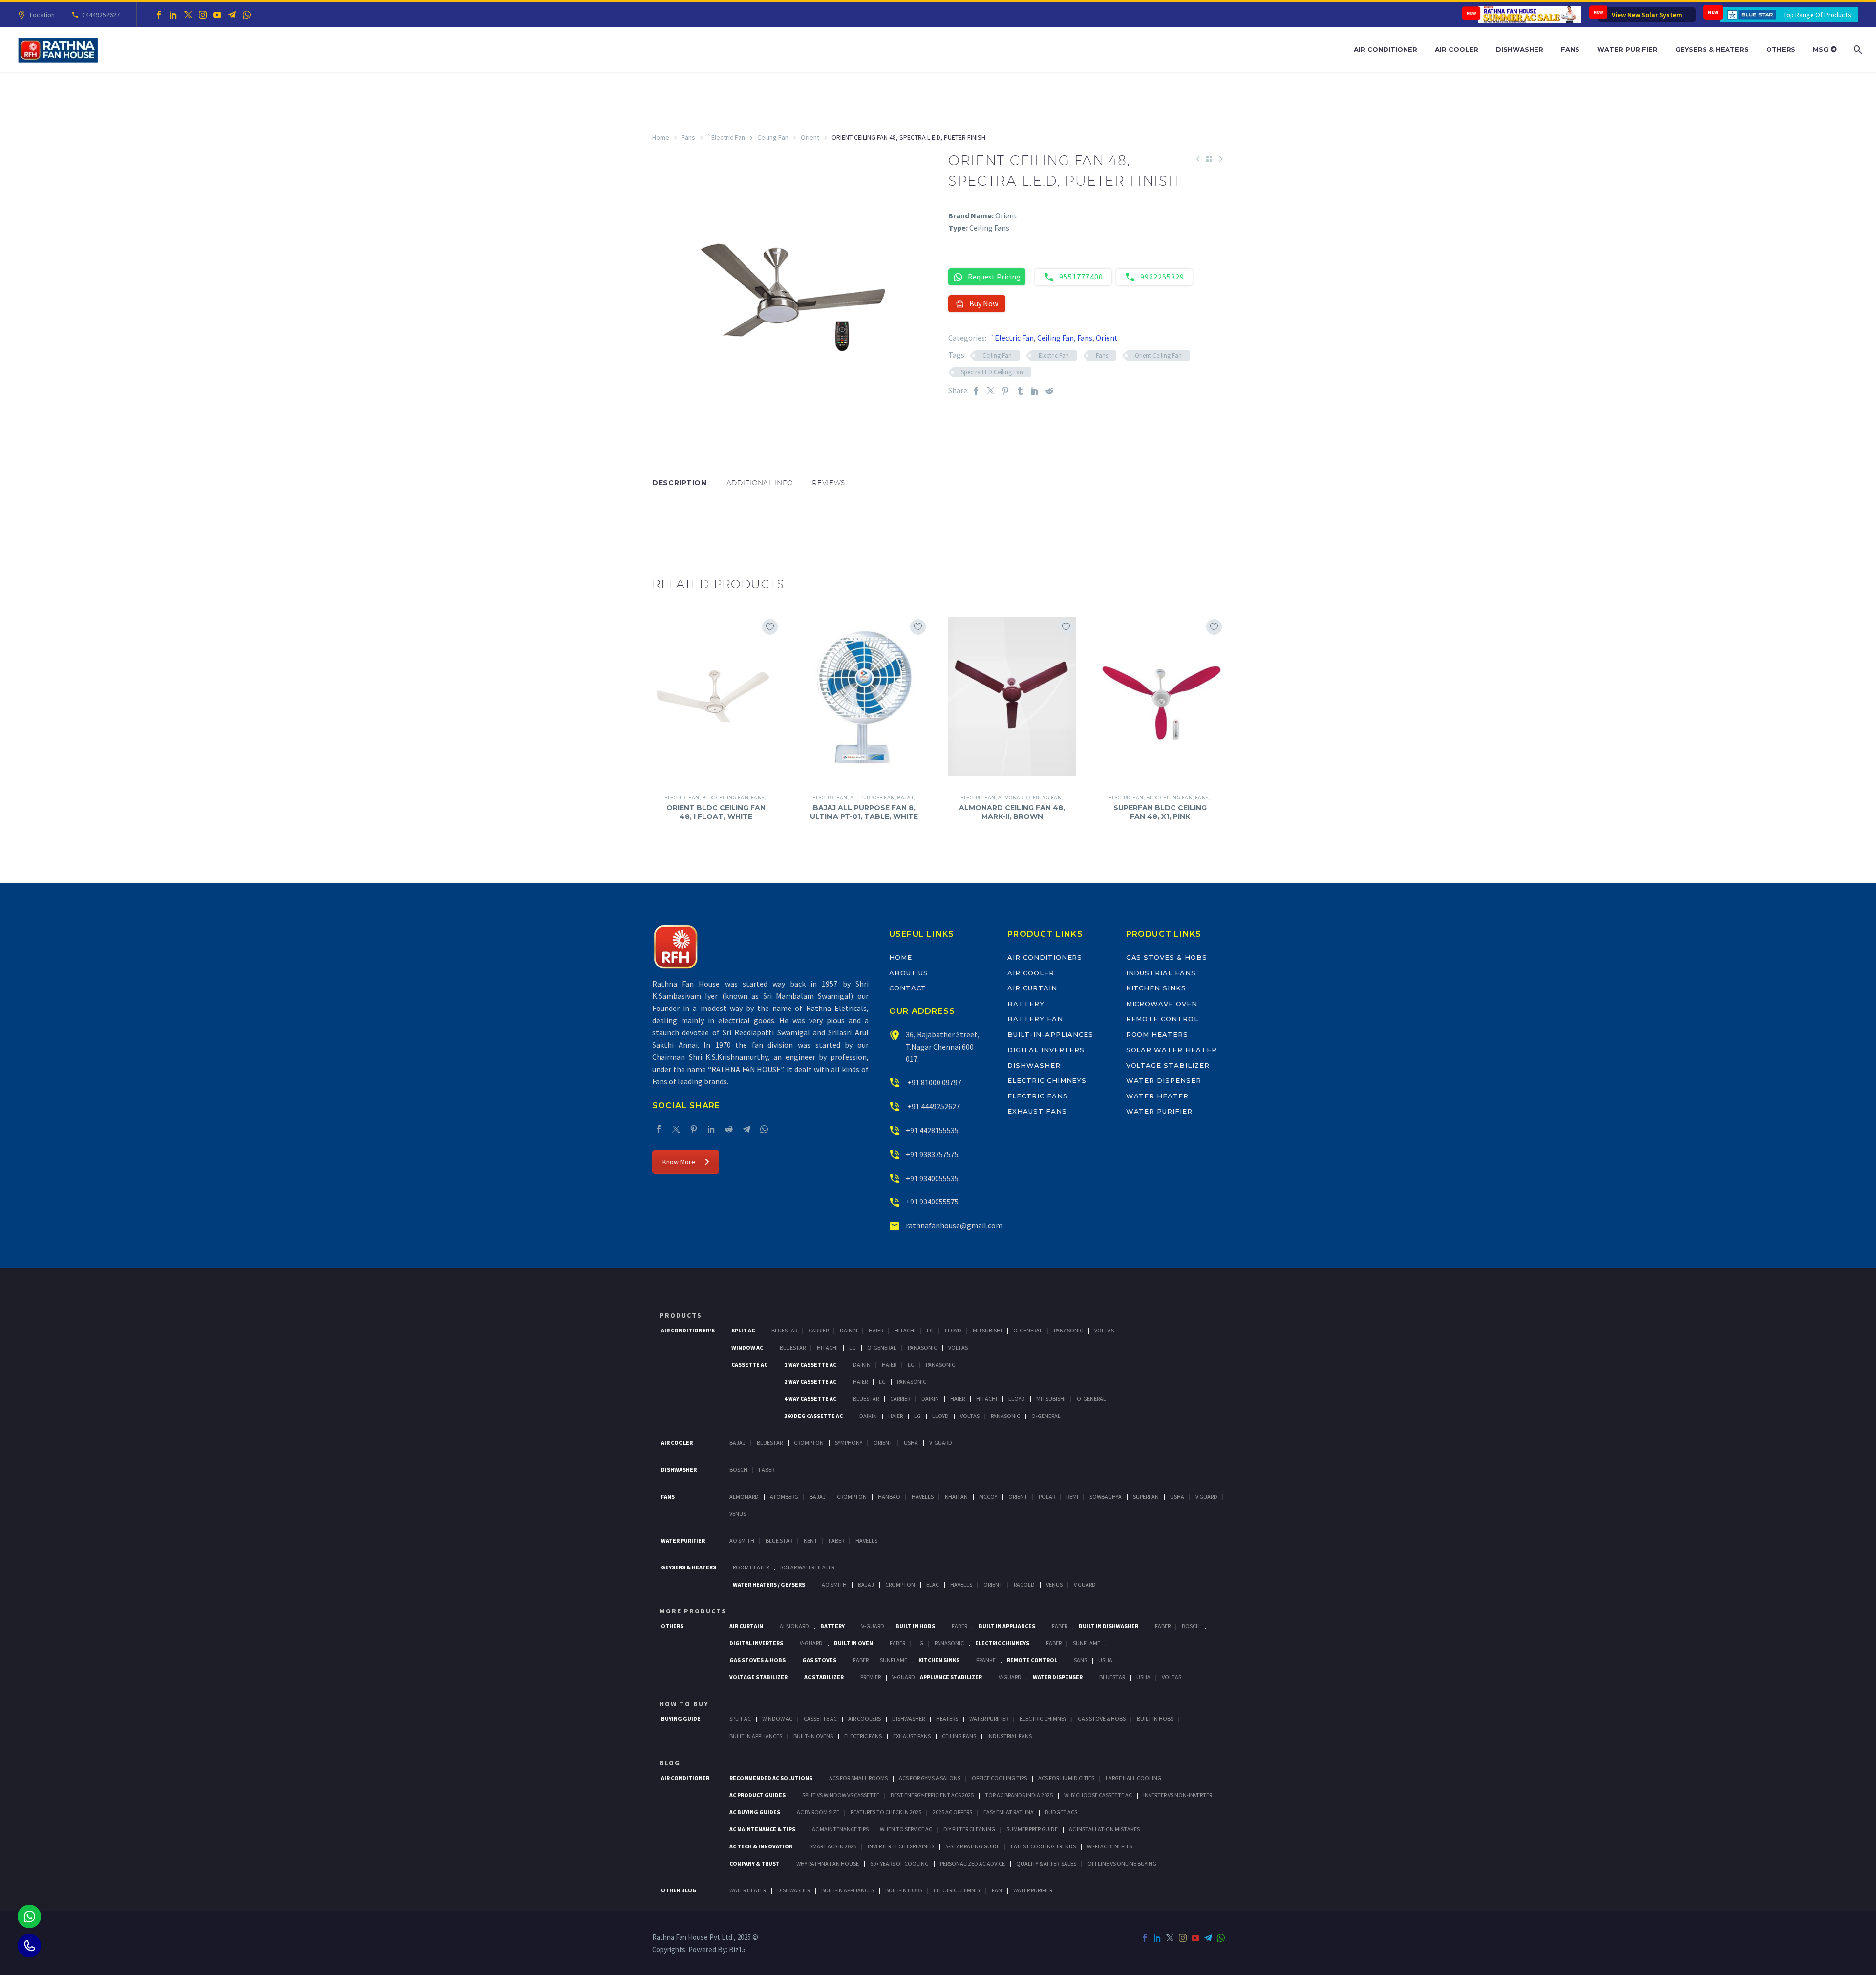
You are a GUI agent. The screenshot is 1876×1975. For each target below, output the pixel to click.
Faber (767, 1470)
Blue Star (779, 1540)
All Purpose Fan (873, 798)
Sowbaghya (1106, 1496)
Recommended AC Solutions (771, 1778)
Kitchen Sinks (1156, 988)
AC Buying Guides (755, 1812)
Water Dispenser (1164, 1080)
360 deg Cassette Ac (813, 1416)
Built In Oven (853, 1643)
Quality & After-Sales (1046, 1863)
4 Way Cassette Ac (810, 1399)
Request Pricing (994, 277)
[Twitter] (188, 15)
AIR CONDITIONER (685, 1778)
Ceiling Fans (959, 1736)
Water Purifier (1627, 49)
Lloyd (953, 1330)
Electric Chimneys (1047, 1080)
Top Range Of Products (1817, 15)
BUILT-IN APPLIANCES (848, 1890)
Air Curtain (1032, 988)
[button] (662, 524)
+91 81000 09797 (934, 1082)
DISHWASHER (794, 1890)
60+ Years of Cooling (899, 1863)
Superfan (1146, 1496)
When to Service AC (906, 1829)
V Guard (1206, 1496)
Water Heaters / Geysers (769, 1584)
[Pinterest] (1005, 391)
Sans (1080, 1660)
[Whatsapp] (29, 1916)
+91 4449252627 (933, 1106)
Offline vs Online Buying (1122, 1863)
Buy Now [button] (984, 303)
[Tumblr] (1020, 391)
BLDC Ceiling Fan (725, 798)
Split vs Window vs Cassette (841, 1795)
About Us (909, 973)
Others (1781, 49)
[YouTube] (217, 15)
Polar (1047, 1496)
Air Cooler (1457, 49)
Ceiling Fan (773, 137)
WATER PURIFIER (1033, 1890)
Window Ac (747, 1347)
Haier (876, 1330)
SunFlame (1087, 1643)
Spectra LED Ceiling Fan (992, 372)
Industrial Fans (1161, 973)
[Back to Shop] (1209, 159)
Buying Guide (681, 1719)
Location (42, 15)
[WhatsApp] (247, 15)
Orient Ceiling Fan (1158, 355)
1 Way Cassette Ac (810, 1364)
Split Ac (743, 1330)
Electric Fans (1037, 1096)
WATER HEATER (748, 1890)
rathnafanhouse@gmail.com (954, 1225)
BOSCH (1191, 1626)
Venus (738, 1513)
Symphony (849, 1443)
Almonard (1013, 798)
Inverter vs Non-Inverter (1178, 1795)
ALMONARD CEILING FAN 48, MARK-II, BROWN (1012, 812)
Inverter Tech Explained (901, 1846)
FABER (836, 1540)
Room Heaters (1157, 1034)
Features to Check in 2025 (886, 1812)
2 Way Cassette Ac (810, 1382)
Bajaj (905, 798)
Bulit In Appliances (756, 1736)
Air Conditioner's (688, 1330)
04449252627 (101, 15)
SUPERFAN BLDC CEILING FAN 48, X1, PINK (1160, 812)
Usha (911, 1443)
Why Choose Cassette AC (1098, 1795)
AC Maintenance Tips (840, 1829)
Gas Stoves (819, 1660)
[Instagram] (203, 15)
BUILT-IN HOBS (904, 1890)
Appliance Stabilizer (951, 1677)
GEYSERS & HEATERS (689, 1567)
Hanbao (889, 1496)
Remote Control (1162, 1019)
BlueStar (784, 1330)
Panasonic (1068, 1330)
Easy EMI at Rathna (1009, 1812)
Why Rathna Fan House (828, 1863)
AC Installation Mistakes (1104, 1829)
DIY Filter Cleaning (969, 1829)
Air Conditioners (1045, 957)
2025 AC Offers (952, 1812)
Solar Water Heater (1172, 1050)
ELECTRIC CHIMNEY (957, 1890)
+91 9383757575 (932, 1154)
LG (920, 1643)
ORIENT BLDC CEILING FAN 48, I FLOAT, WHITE (716, 812)
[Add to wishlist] (770, 627)
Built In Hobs (915, 1626)
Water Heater (1157, 1096)
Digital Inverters (1046, 1050)
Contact (908, 988)
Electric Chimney (1043, 1719)
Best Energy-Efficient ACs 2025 (932, 1795)
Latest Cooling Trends (1043, 1846)
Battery (1026, 1004)
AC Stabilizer (824, 1677)
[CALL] (29, 1946)
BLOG (670, 1763)
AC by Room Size (818, 1812)
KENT (810, 1540)
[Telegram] (232, 15)
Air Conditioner (1386, 49)
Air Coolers (864, 1719)
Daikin (849, 1330)
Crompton (809, 1443)
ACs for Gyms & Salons (930, 1778)
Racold (1024, 1584)
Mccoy (988, 1496)
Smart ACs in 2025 (833, 1846)
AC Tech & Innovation (761, 1846)
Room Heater (751, 1567)
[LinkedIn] (173, 15)
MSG (1822, 49)
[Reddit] (1049, 391)
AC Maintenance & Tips (762, 1829)
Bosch (738, 1470)
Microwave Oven (1162, 1004)
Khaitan (956, 1496)
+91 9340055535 (932, 1178)
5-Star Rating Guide (972, 1846)
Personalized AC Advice (972, 1863)
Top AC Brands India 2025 (1019, 1795)
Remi (1072, 1496)
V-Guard (941, 1443)
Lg (930, 1330)
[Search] (1857, 50)
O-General (1028, 1330)
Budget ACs (1061, 1812)
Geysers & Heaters (1712, 49)
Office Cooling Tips (999, 1778)
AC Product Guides (757, 1795)
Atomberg (784, 1496)
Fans (1570, 49)
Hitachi (905, 1330)
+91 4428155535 (932, 1130)
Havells (923, 1496)
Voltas (1104, 1330)
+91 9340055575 (932, 1202)
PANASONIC (949, 1643)
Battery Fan (1035, 1019)
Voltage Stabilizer (1168, 1065)
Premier (871, 1677)
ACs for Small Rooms (858, 1778)
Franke (986, 1660)
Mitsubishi (987, 1330)
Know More (679, 1162)
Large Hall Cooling (1133, 1778)
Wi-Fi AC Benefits (1109, 1846)
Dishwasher (1520, 49)
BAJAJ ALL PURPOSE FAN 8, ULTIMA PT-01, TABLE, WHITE (864, 812)
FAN (997, 1890)
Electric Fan (1054, 355)
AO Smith (742, 1540)
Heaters (947, 1719)
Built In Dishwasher (1109, 1626)
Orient (810, 137)
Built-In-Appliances (1050, 1034)
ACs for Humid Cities (1066, 1778)
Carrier (819, 1330)
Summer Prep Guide (1032, 1829)
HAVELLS (866, 1540)
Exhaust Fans (1037, 1111)
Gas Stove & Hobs (1102, 1719)
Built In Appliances (1007, 1626)
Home (661, 137)
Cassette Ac (749, 1364)
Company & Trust (755, 1863)
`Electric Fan (726, 137)
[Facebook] (159, 15)
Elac (933, 1584)
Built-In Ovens (813, 1736)
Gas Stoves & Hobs (1167, 957)
